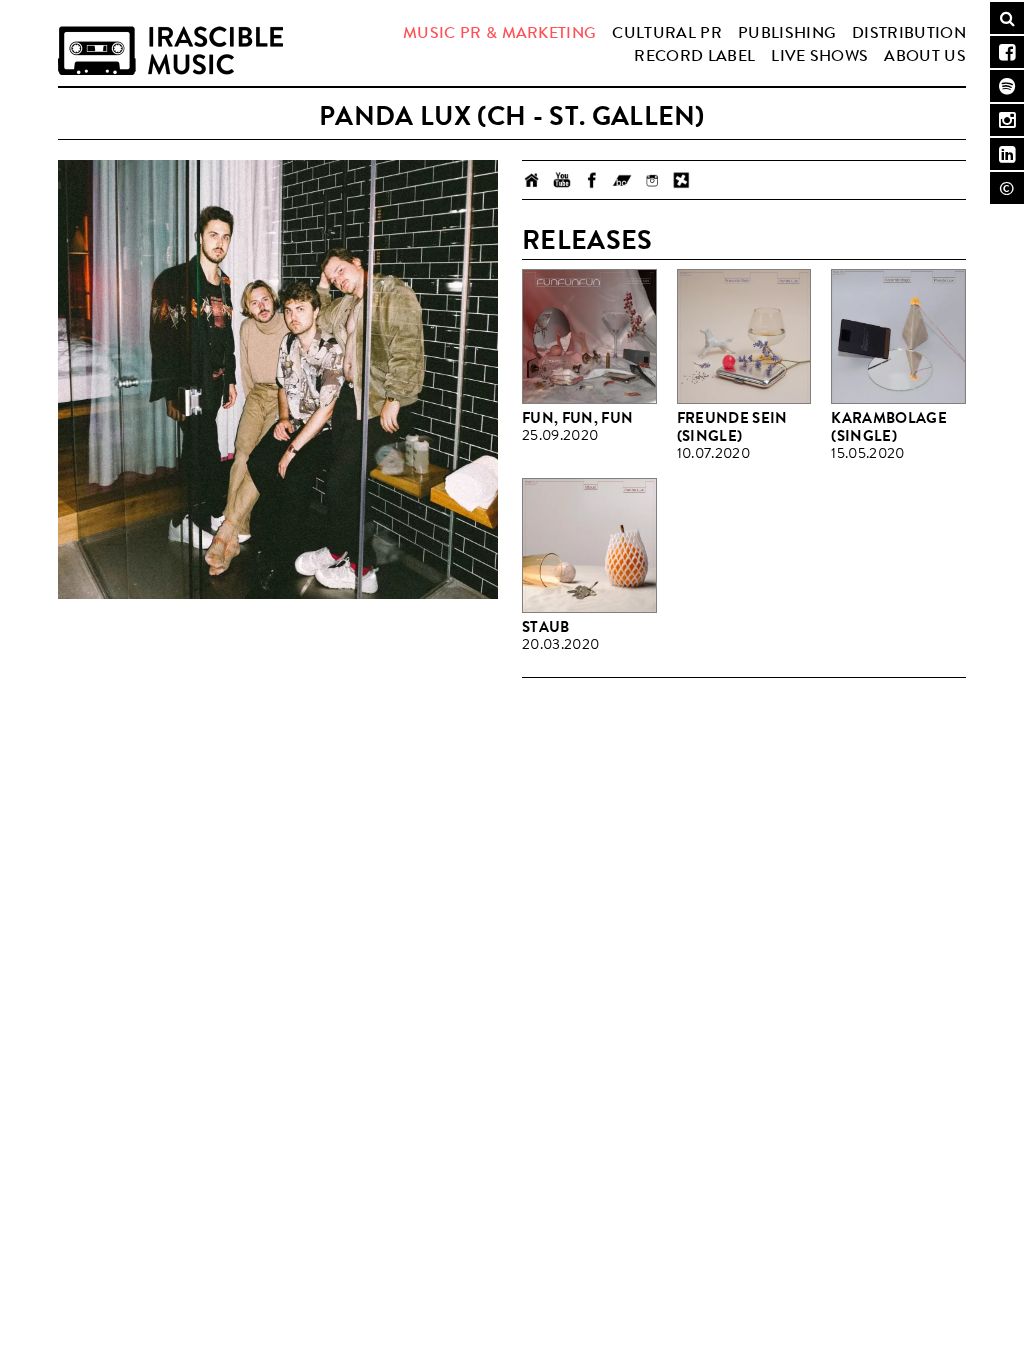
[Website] (532, 180)
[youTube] (562, 180)
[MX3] (682, 180)
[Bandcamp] (622, 180)
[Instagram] (652, 180)
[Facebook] (592, 180)
